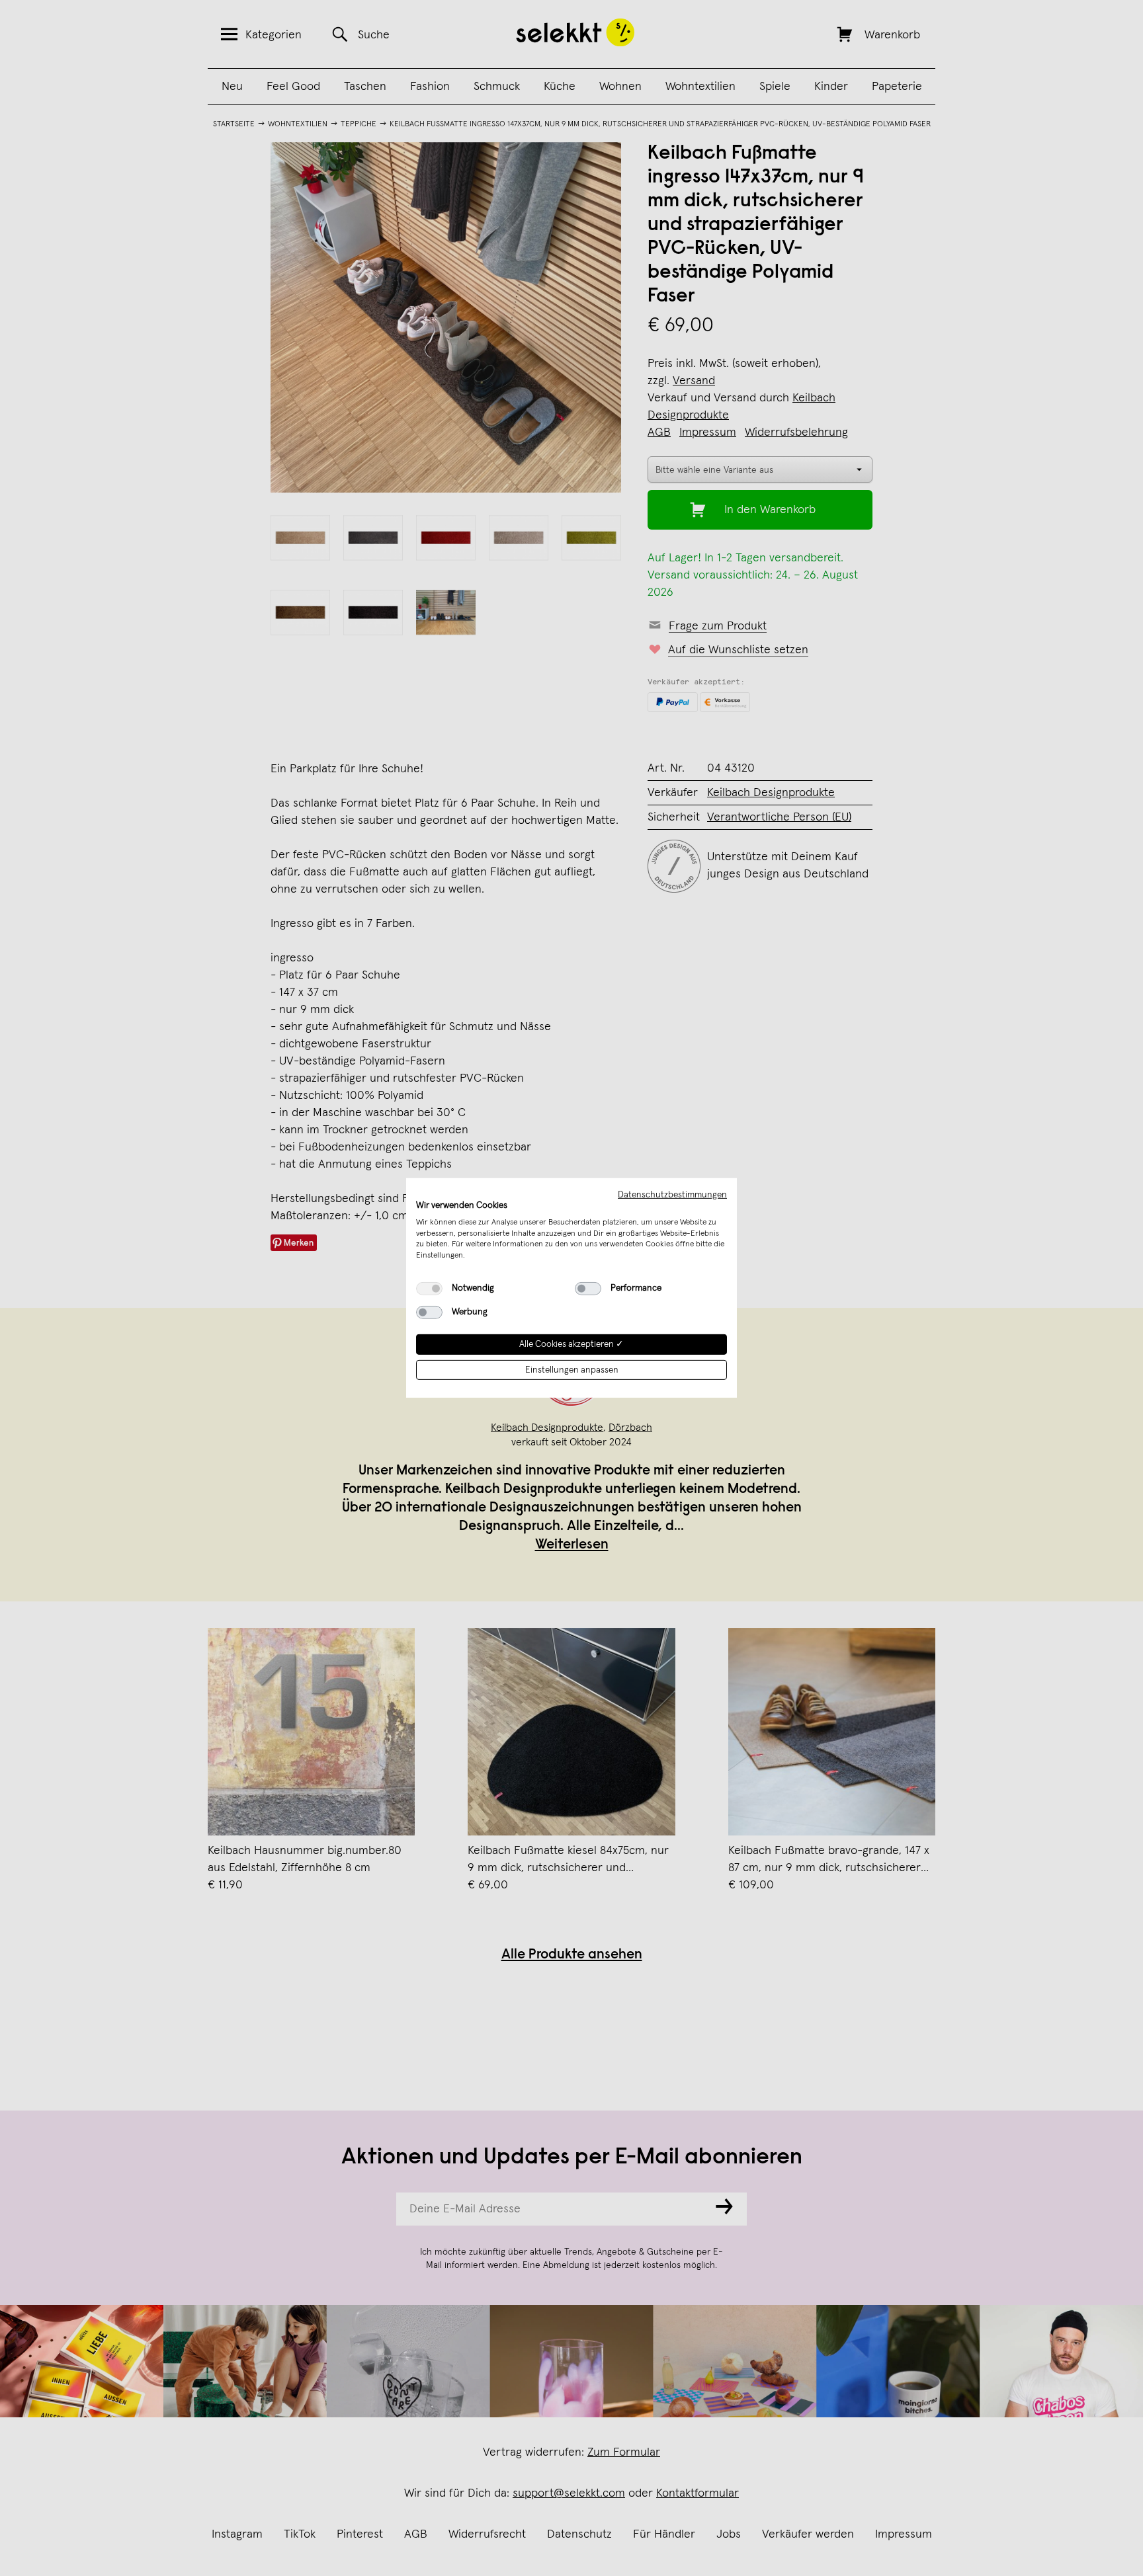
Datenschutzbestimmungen (672, 1195)
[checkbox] (429, 1289)
